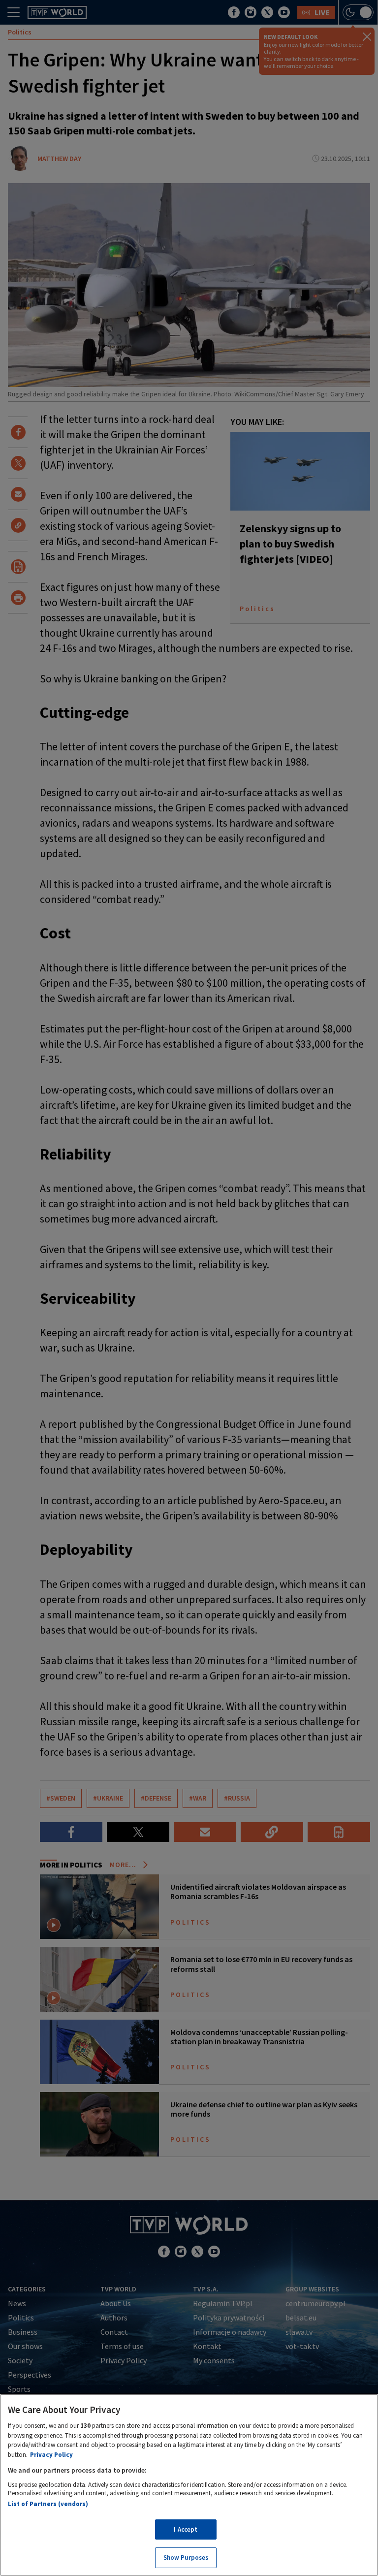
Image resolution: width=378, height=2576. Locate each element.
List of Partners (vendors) (48, 2504)
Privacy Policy (51, 2455)
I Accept (186, 2529)
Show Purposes (186, 2558)
